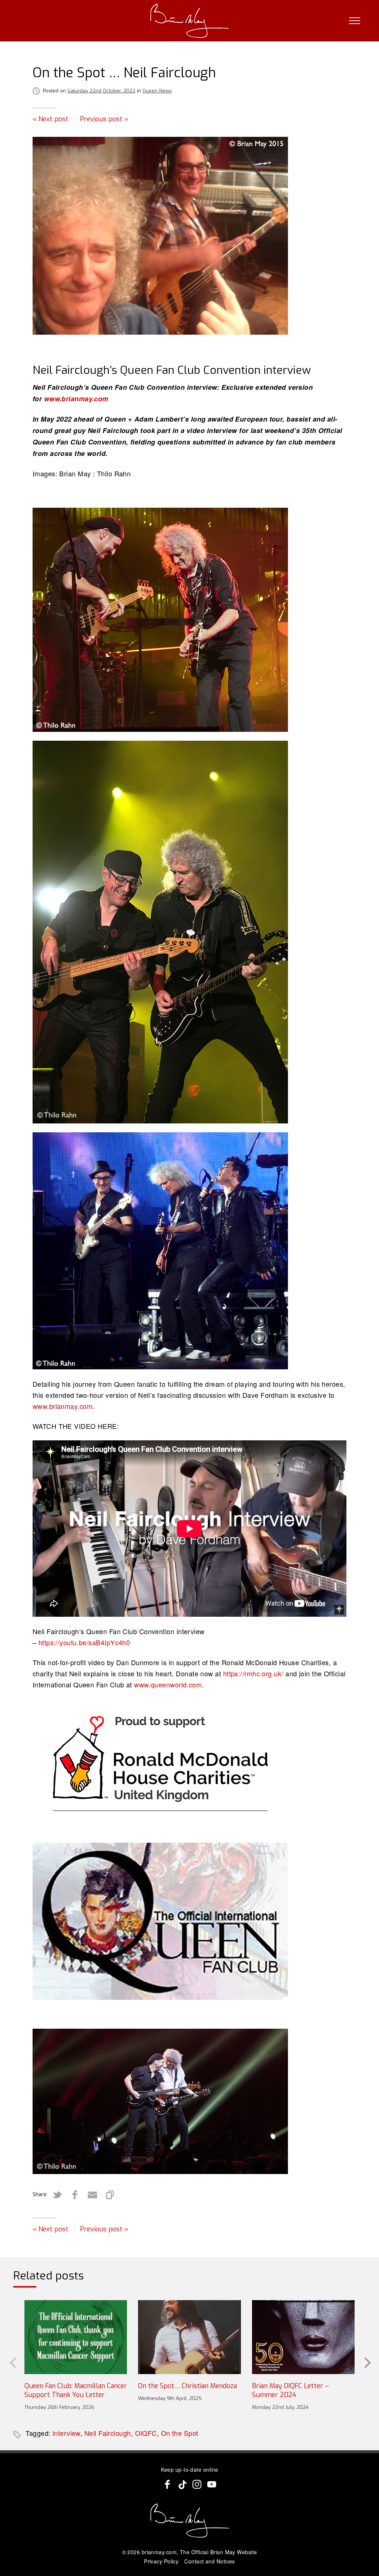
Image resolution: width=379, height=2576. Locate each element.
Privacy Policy (161, 2561)
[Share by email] (93, 2195)
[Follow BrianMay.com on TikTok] (182, 2484)
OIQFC (146, 2433)
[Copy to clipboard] (110, 2195)
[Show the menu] (355, 21)
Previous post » (104, 119)
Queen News (157, 91)
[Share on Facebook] (75, 2195)
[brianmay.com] (190, 21)
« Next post (51, 119)
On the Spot (180, 2433)
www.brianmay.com (76, 399)
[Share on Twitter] (57, 2195)
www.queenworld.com (168, 1684)
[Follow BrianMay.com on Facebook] (167, 2484)
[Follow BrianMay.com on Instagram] (197, 2484)
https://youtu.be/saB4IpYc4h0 (84, 1642)
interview (66, 2433)
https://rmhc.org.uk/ (253, 1673)
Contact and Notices (210, 2561)
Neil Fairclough (108, 2433)
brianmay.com (159, 2552)
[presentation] (12, 2362)
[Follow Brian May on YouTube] (212, 2484)
